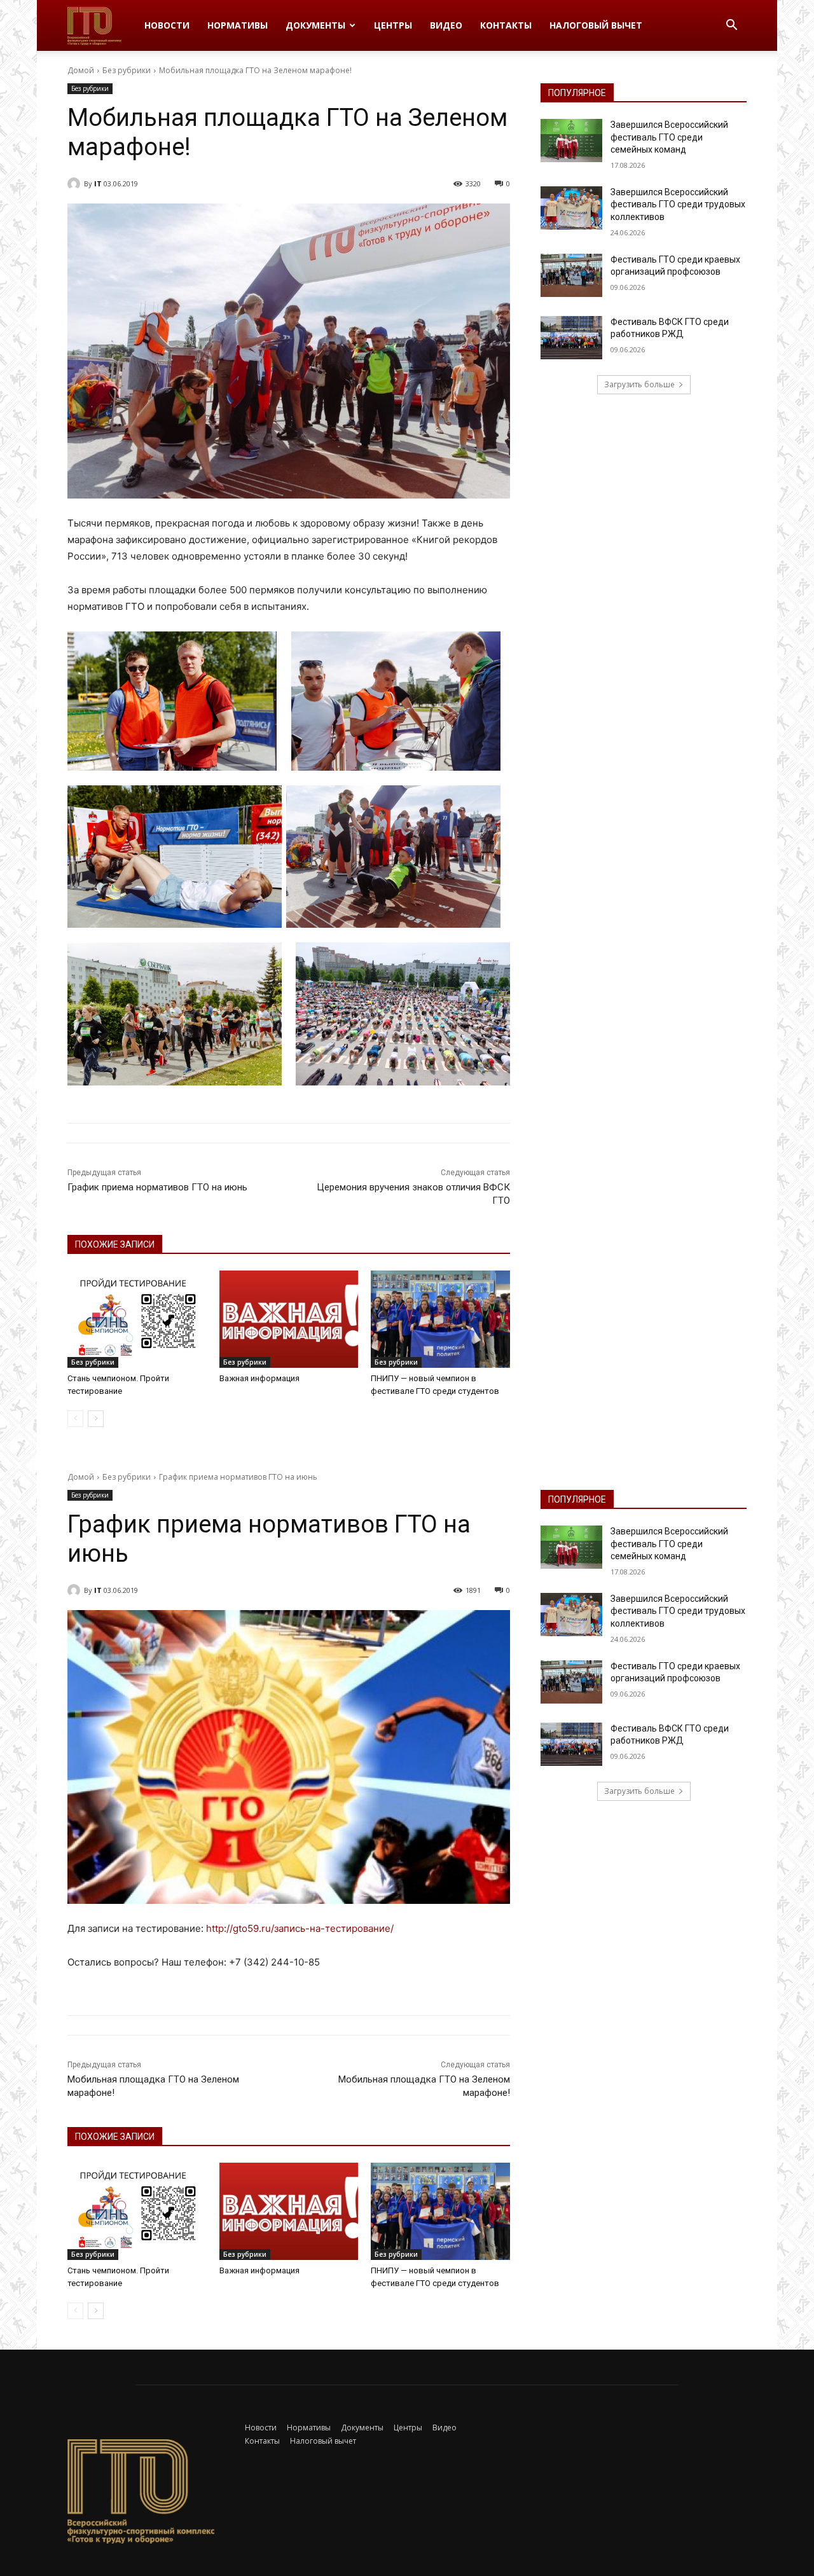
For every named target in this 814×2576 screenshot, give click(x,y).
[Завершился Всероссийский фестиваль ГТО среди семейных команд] (571, 141)
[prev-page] (75, 1419)
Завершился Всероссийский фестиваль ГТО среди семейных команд (669, 137)
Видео (446, 25)
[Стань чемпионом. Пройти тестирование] (137, 1319)
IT (98, 183)
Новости (167, 25)
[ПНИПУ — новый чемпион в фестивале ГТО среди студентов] (440, 1319)
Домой (81, 70)
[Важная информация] (289, 1319)
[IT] (76, 184)
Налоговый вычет (596, 25)
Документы (315, 25)
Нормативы (238, 25)
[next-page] (96, 1419)
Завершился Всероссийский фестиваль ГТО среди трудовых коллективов (678, 204)
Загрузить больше (639, 384)
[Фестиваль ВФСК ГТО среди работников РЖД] (571, 338)
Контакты (506, 25)
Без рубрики (127, 70)
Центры (393, 25)
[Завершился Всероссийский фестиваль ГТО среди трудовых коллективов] (571, 208)
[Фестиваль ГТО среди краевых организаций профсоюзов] (571, 275)
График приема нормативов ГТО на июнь (157, 1187)
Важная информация (259, 1378)
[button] (731, 26)
